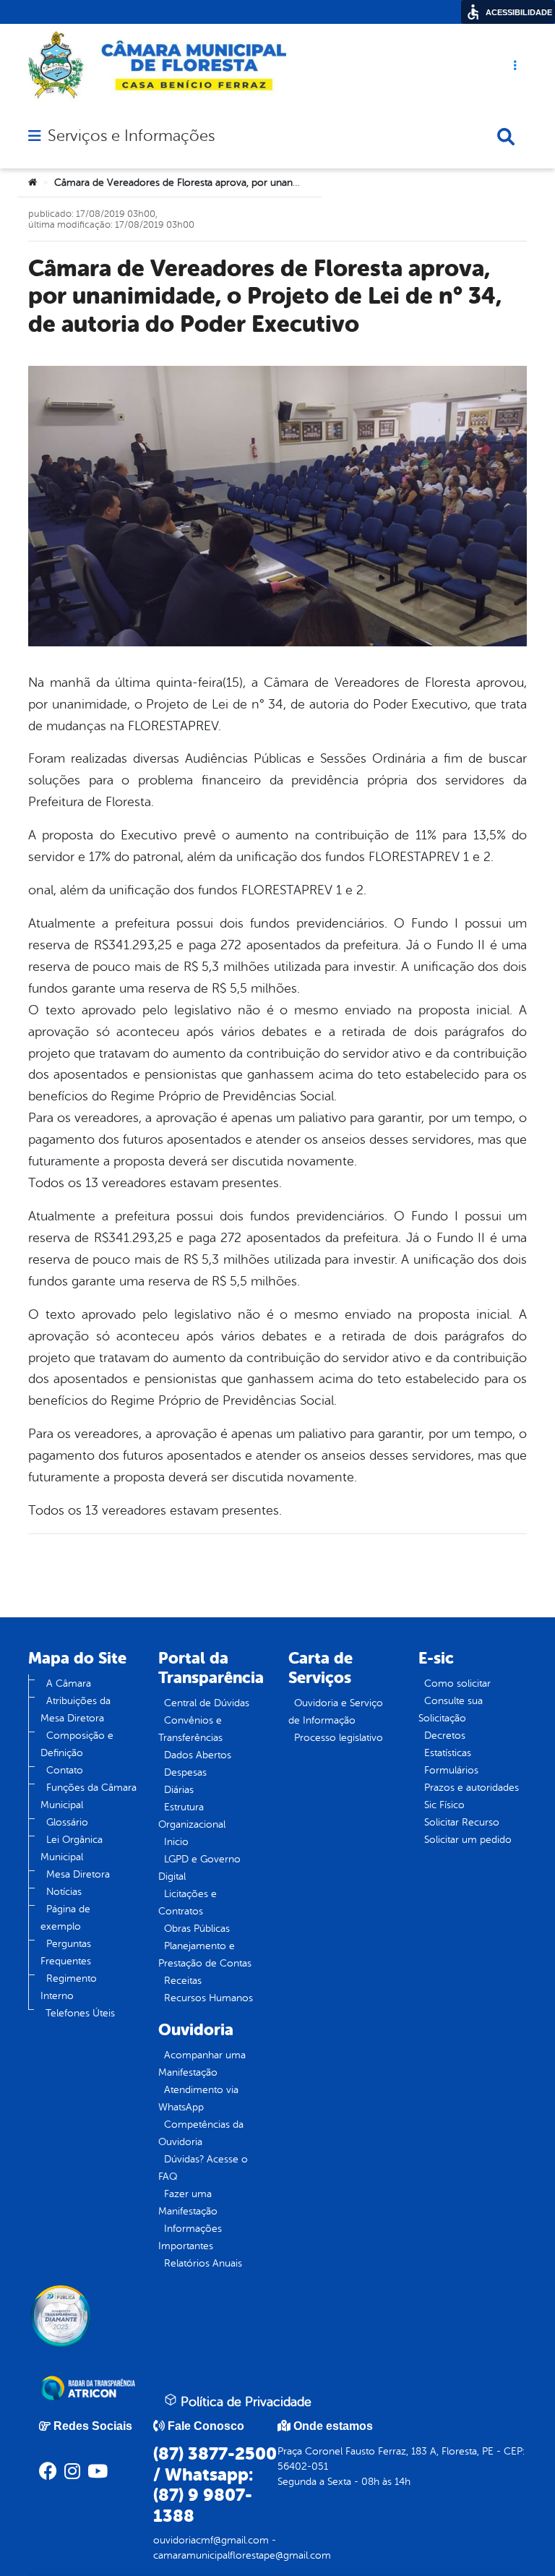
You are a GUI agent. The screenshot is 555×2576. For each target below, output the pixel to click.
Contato (65, 1770)
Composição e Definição (77, 1744)
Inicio (176, 1842)
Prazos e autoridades (472, 1788)
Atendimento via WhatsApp (198, 2098)
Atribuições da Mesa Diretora (76, 1710)
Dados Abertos (198, 1755)
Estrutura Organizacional (192, 1816)
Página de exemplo (65, 1918)
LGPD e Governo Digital (199, 1868)
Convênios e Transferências (190, 1729)
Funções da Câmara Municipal (89, 1796)
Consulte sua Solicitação (451, 1710)
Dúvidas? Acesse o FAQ (203, 2168)
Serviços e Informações (131, 136)
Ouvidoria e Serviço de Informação (336, 1712)
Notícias (64, 1892)
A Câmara (69, 1683)
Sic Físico (444, 1805)
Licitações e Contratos (188, 1903)
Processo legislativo (339, 1738)
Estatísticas (448, 1753)
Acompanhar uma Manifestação (202, 2064)
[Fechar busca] (506, 137)
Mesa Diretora (78, 1874)
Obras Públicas (197, 1929)
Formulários (451, 1770)
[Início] (33, 183)
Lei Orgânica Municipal (72, 1848)
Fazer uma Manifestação (188, 2203)
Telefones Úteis (80, 2013)
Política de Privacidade (244, 2402)
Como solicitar (457, 1683)
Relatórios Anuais (203, 2263)
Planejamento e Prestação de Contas (205, 1955)
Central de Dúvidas (207, 1703)
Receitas (183, 1981)
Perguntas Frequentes (66, 1952)
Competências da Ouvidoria (201, 2133)
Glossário (67, 1822)
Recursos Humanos (208, 1998)
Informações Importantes (190, 2237)
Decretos (445, 1736)
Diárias (179, 1790)
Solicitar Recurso (462, 1822)
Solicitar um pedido (468, 1840)
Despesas (185, 1772)
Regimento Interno (69, 1987)
